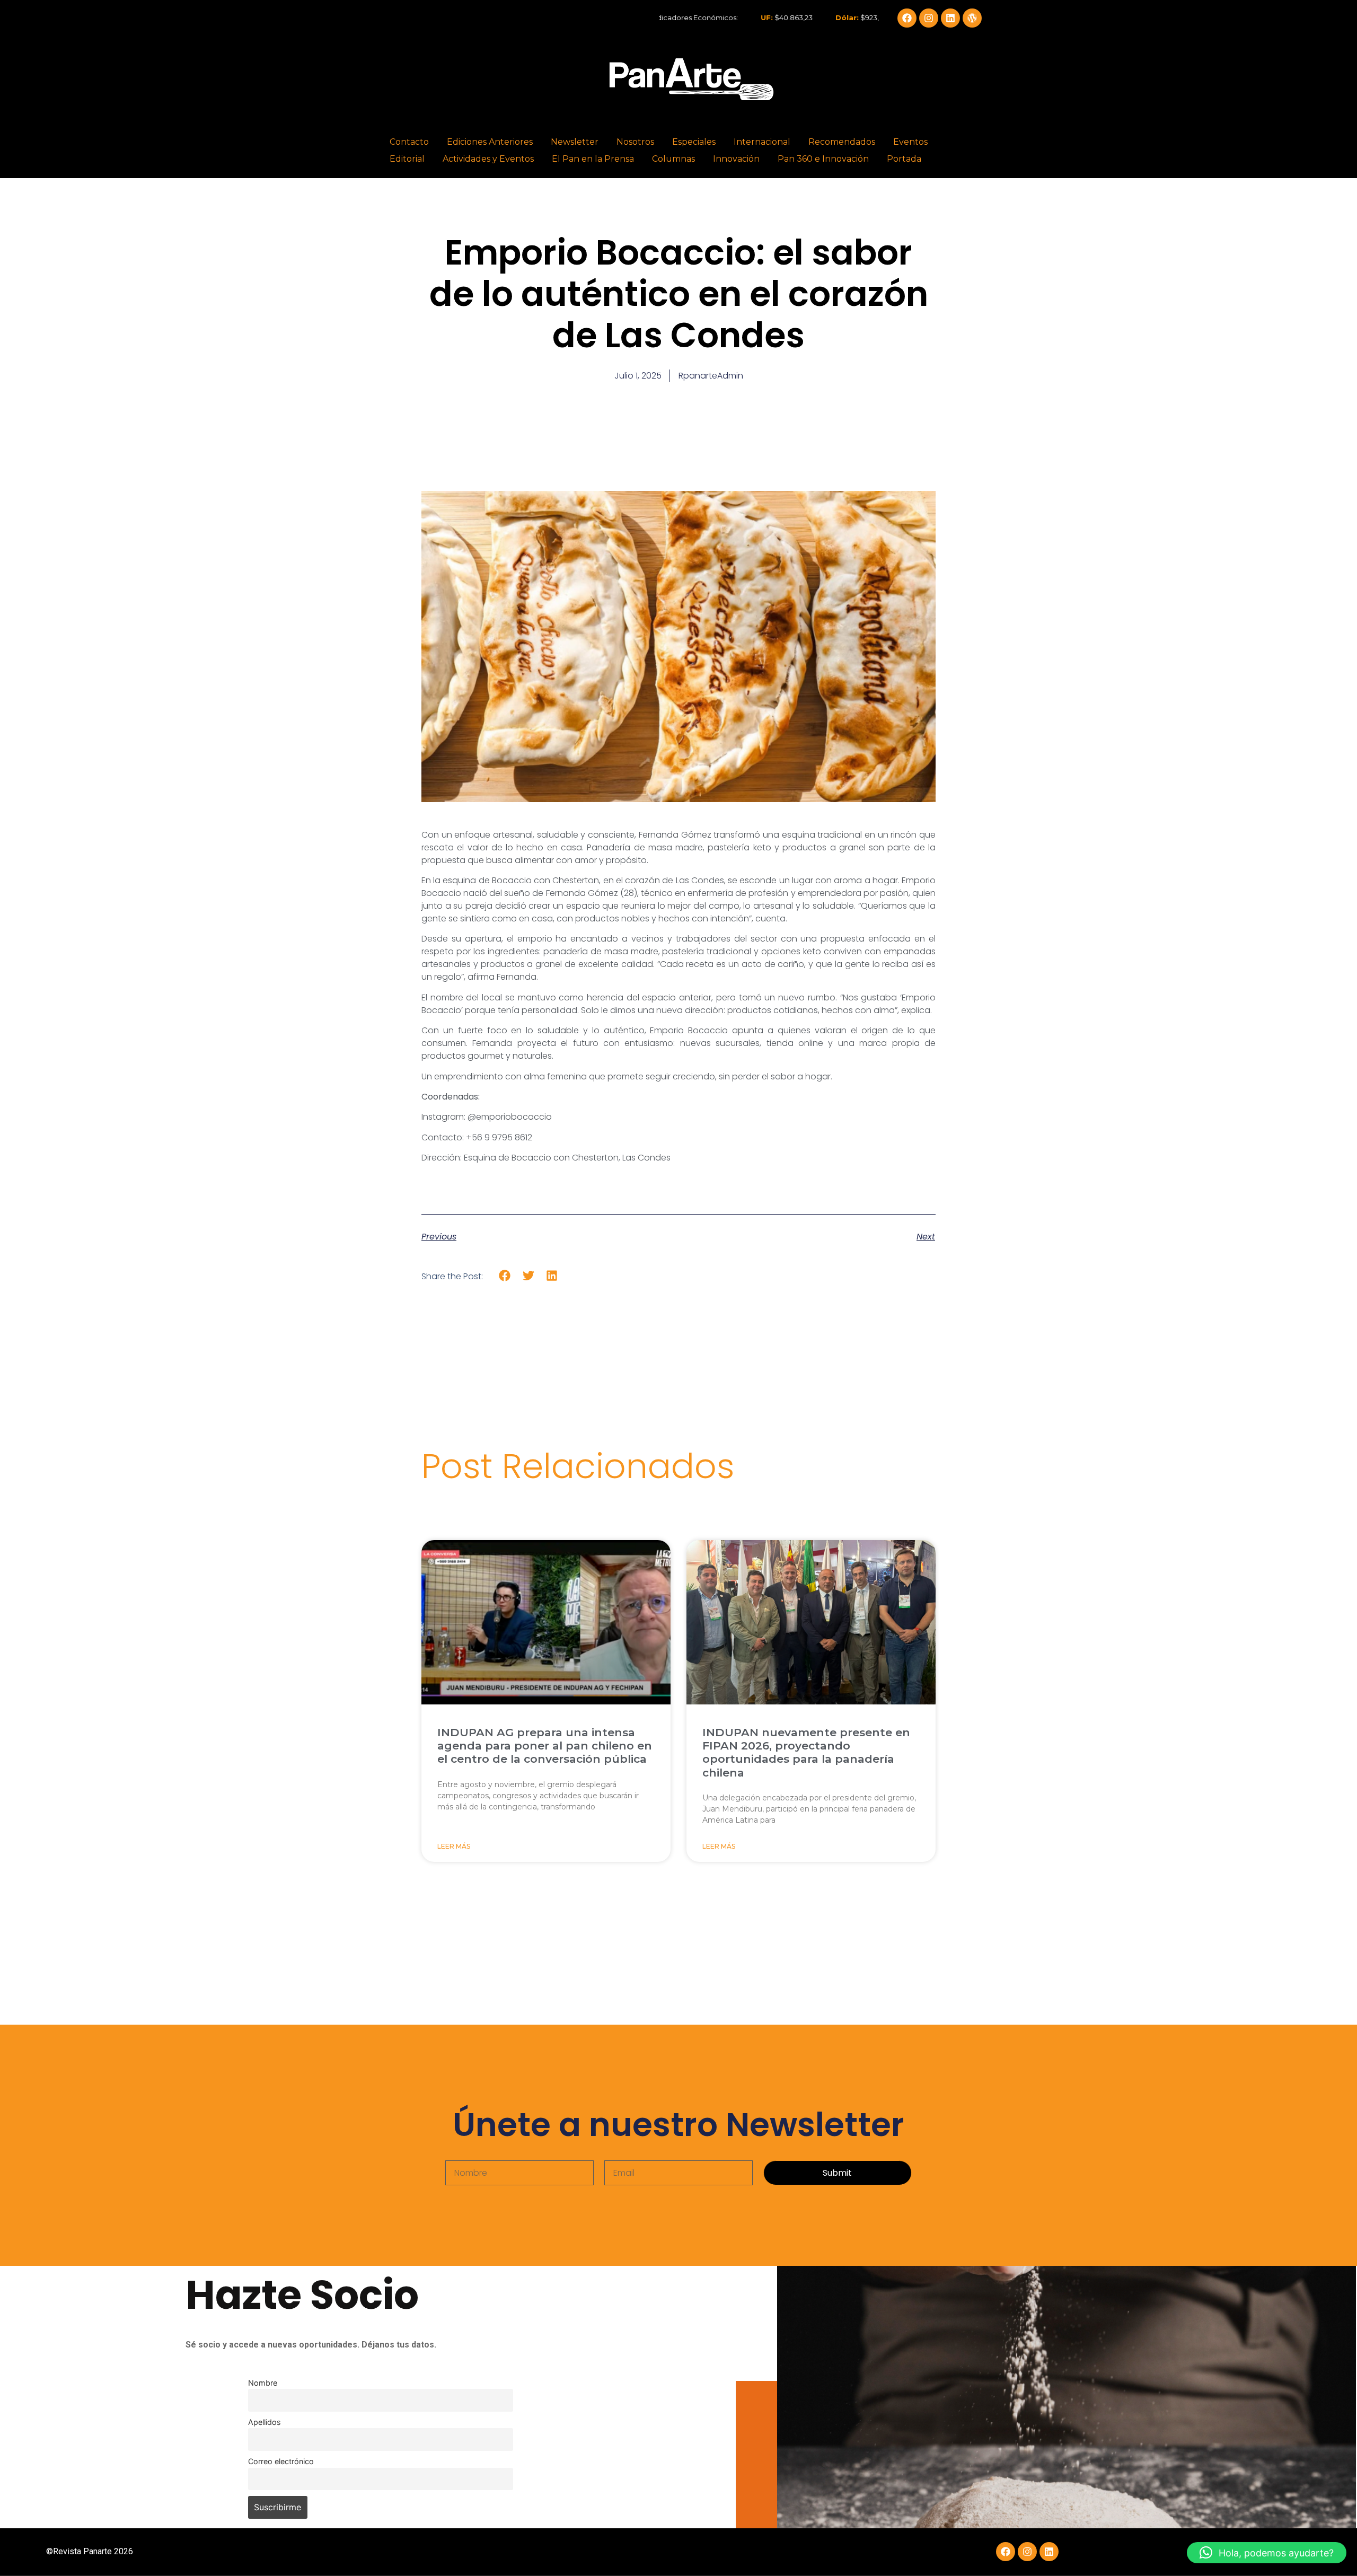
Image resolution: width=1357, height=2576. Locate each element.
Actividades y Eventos (488, 159)
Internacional (762, 142)
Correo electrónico (281, 2461)
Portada (904, 159)
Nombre (263, 2383)
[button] (505, 1276)
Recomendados (842, 142)
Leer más (454, 1846)
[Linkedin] (950, 18)
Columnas (673, 159)
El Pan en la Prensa (593, 159)
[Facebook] (907, 18)
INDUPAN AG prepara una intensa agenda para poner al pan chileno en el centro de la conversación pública (545, 1746)
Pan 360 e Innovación (823, 159)
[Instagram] (929, 18)
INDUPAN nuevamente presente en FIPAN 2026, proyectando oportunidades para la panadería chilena (806, 1752)
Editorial (407, 159)
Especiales (694, 142)
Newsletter (575, 142)
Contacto (409, 142)
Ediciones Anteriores (490, 142)
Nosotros (635, 142)
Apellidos (265, 2422)
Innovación (736, 159)
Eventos (910, 142)
